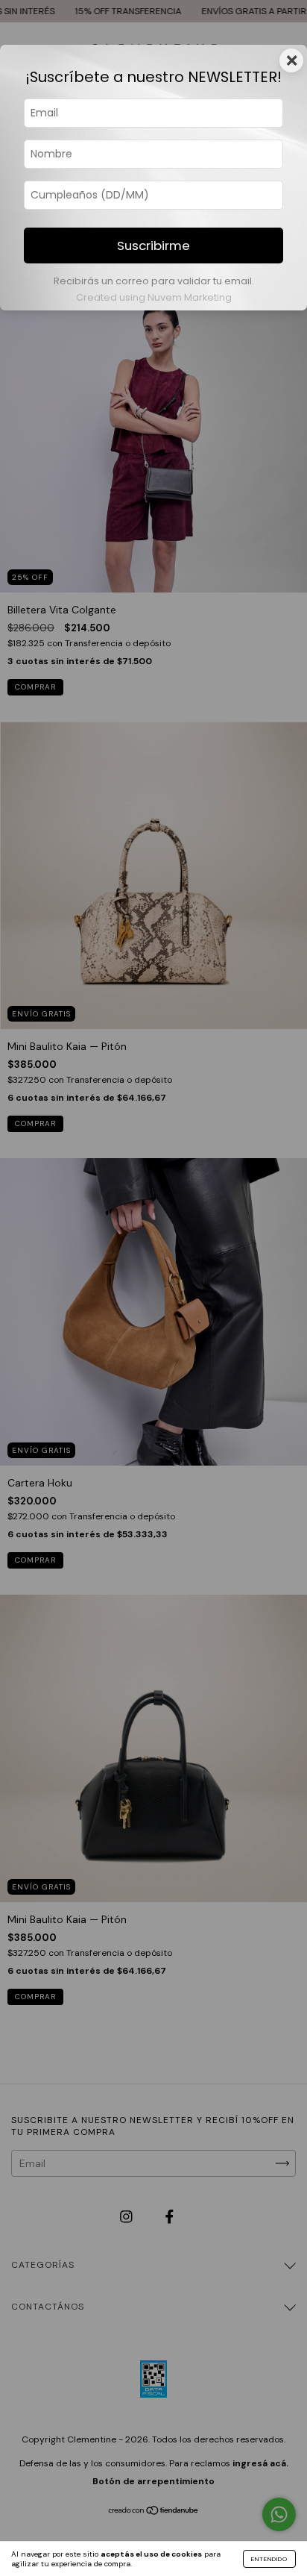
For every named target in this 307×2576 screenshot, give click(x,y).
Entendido (269, 2559)
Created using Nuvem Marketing (154, 297)
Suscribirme (153, 246)
